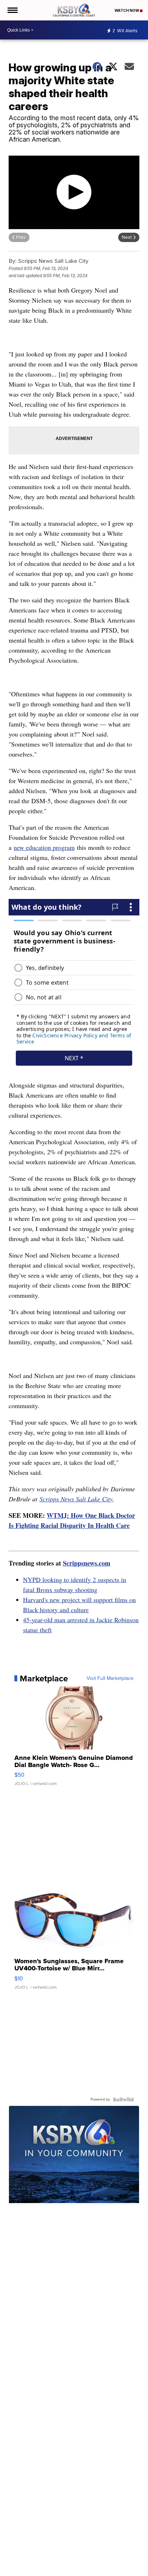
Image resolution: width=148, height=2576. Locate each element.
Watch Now (127, 10)
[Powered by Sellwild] (123, 2099)
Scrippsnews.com (87, 1563)
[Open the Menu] (12, 10)
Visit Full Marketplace (110, 1678)
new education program (44, 847)
